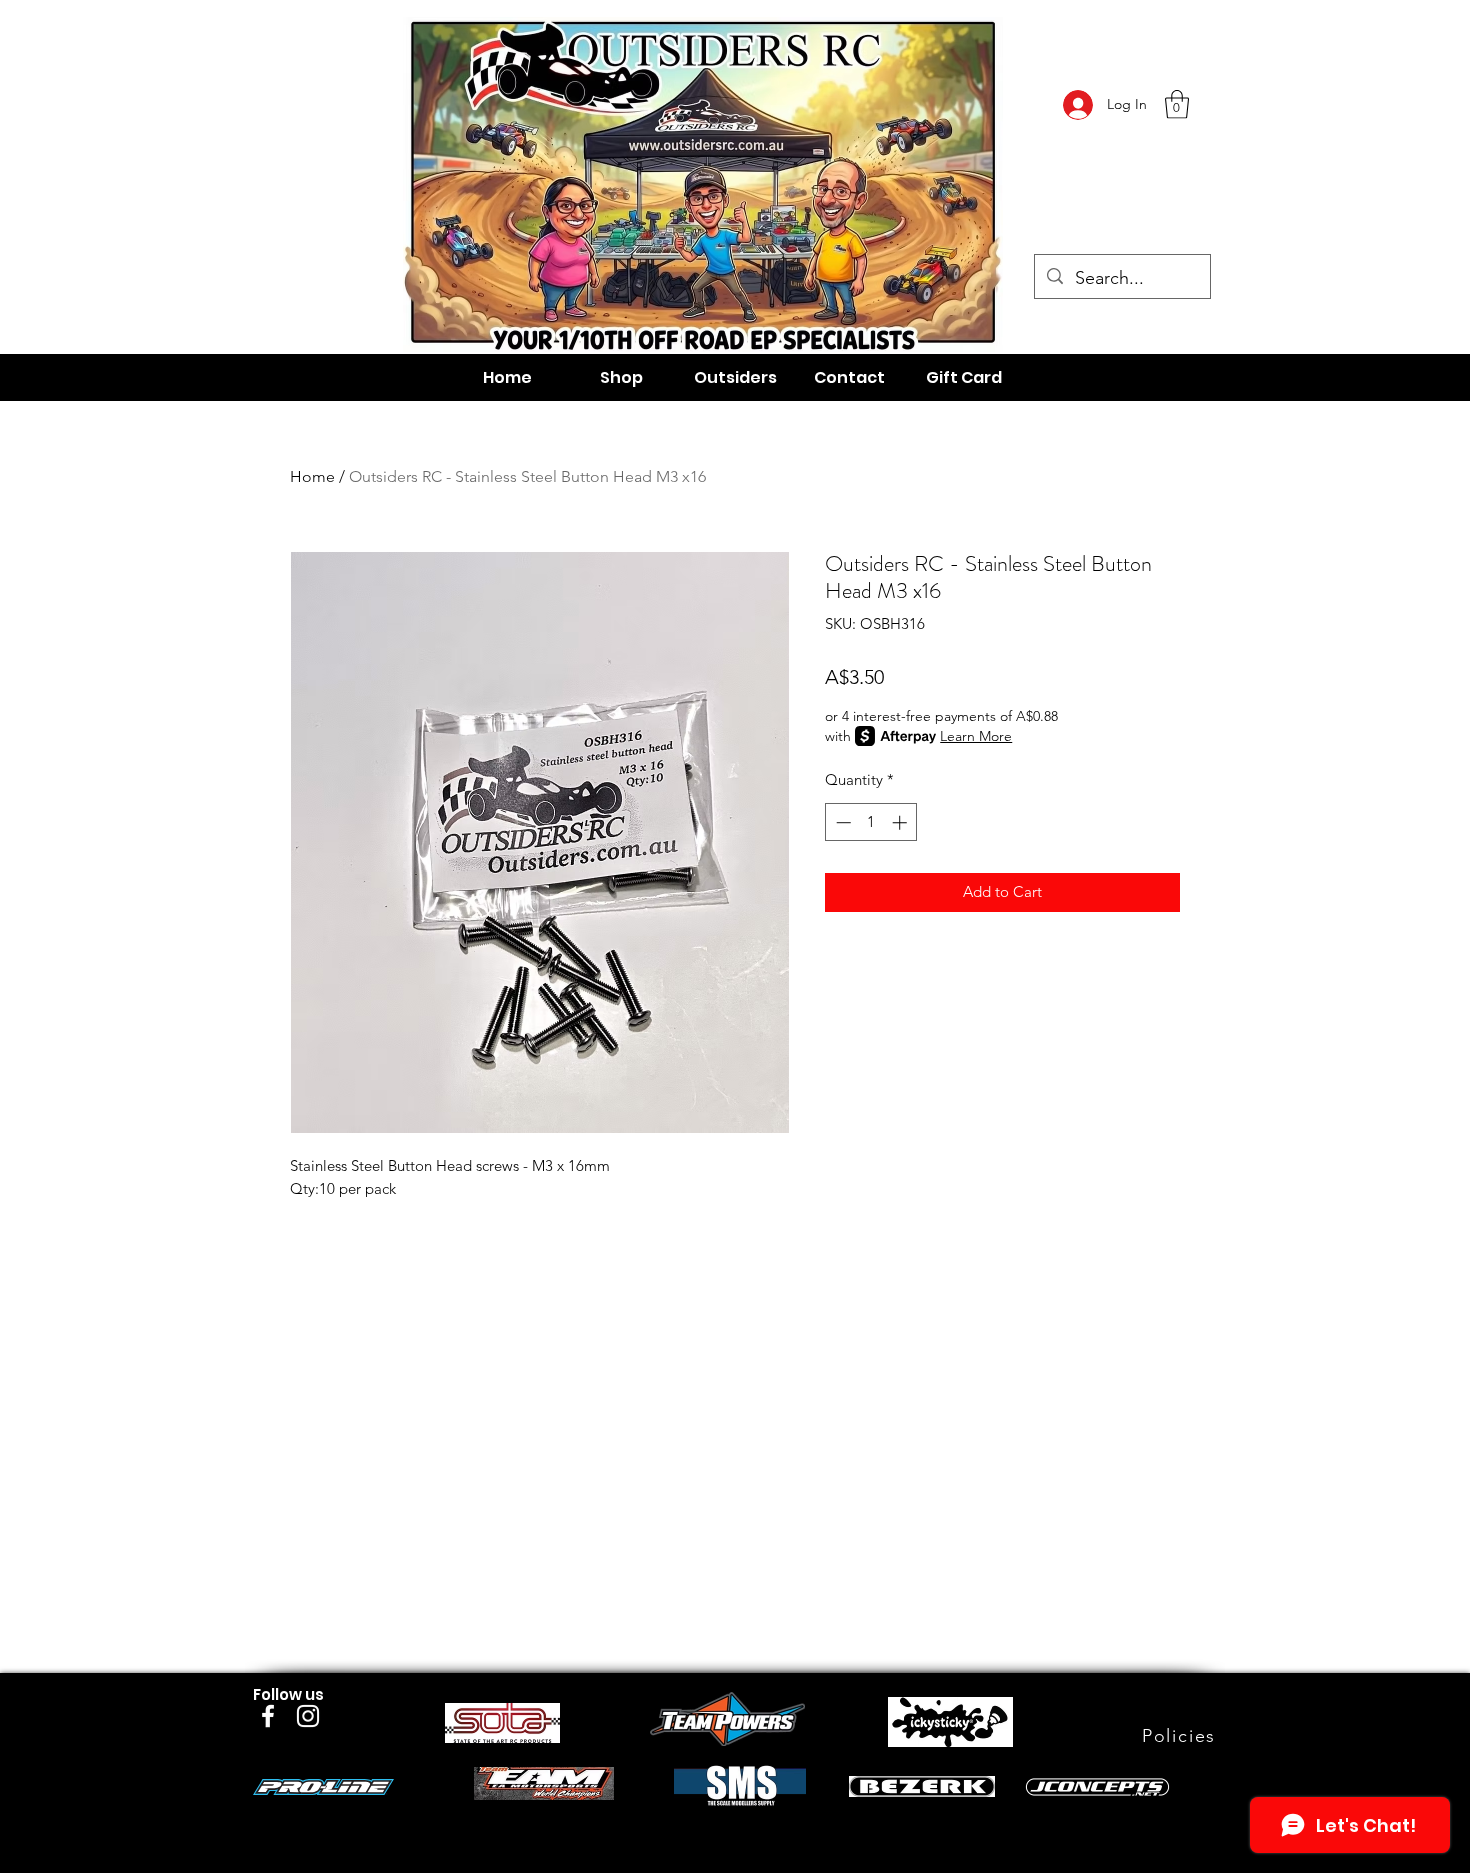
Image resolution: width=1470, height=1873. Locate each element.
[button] (1177, 104)
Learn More (976, 736)
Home (312, 476)
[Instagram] (308, 1716)
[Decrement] (841, 822)
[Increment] (901, 822)
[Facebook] (268, 1716)
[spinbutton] (871, 822)
